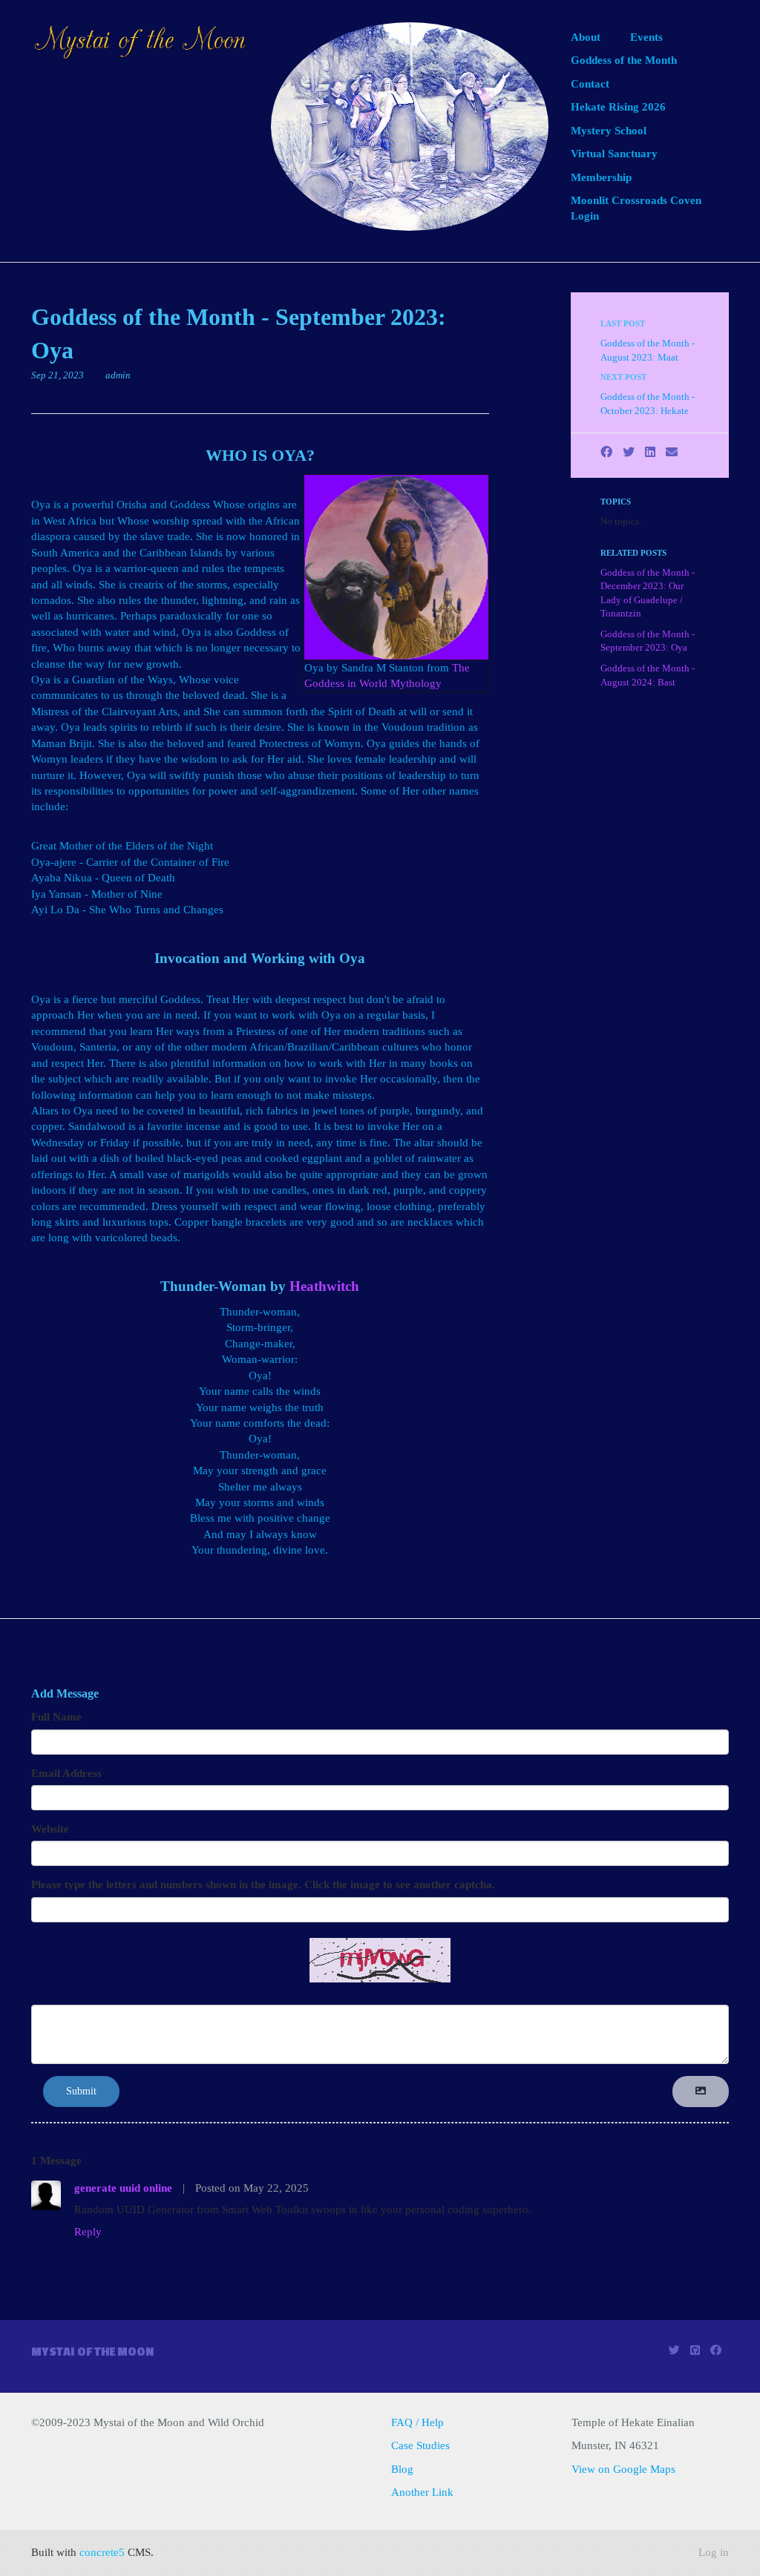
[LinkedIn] (650, 452)
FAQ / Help (417, 2422)
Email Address (66, 1773)
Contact (590, 84)
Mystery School (609, 131)
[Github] (695, 2350)
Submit (81, 2091)
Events (646, 37)
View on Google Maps (623, 2469)
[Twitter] (629, 452)
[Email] (672, 452)
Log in (714, 2552)
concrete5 (102, 2552)
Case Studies (420, 2445)
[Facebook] (606, 452)
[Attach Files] (701, 2092)
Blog (402, 2469)
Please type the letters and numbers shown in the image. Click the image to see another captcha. (263, 1885)
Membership (601, 177)
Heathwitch (324, 1286)
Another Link (422, 2492)
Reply (88, 2232)
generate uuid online (123, 2188)
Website (50, 1829)
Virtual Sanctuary (614, 154)
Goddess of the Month (624, 60)
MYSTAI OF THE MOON (92, 2352)
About (586, 37)
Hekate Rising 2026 (618, 107)
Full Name (56, 1717)
